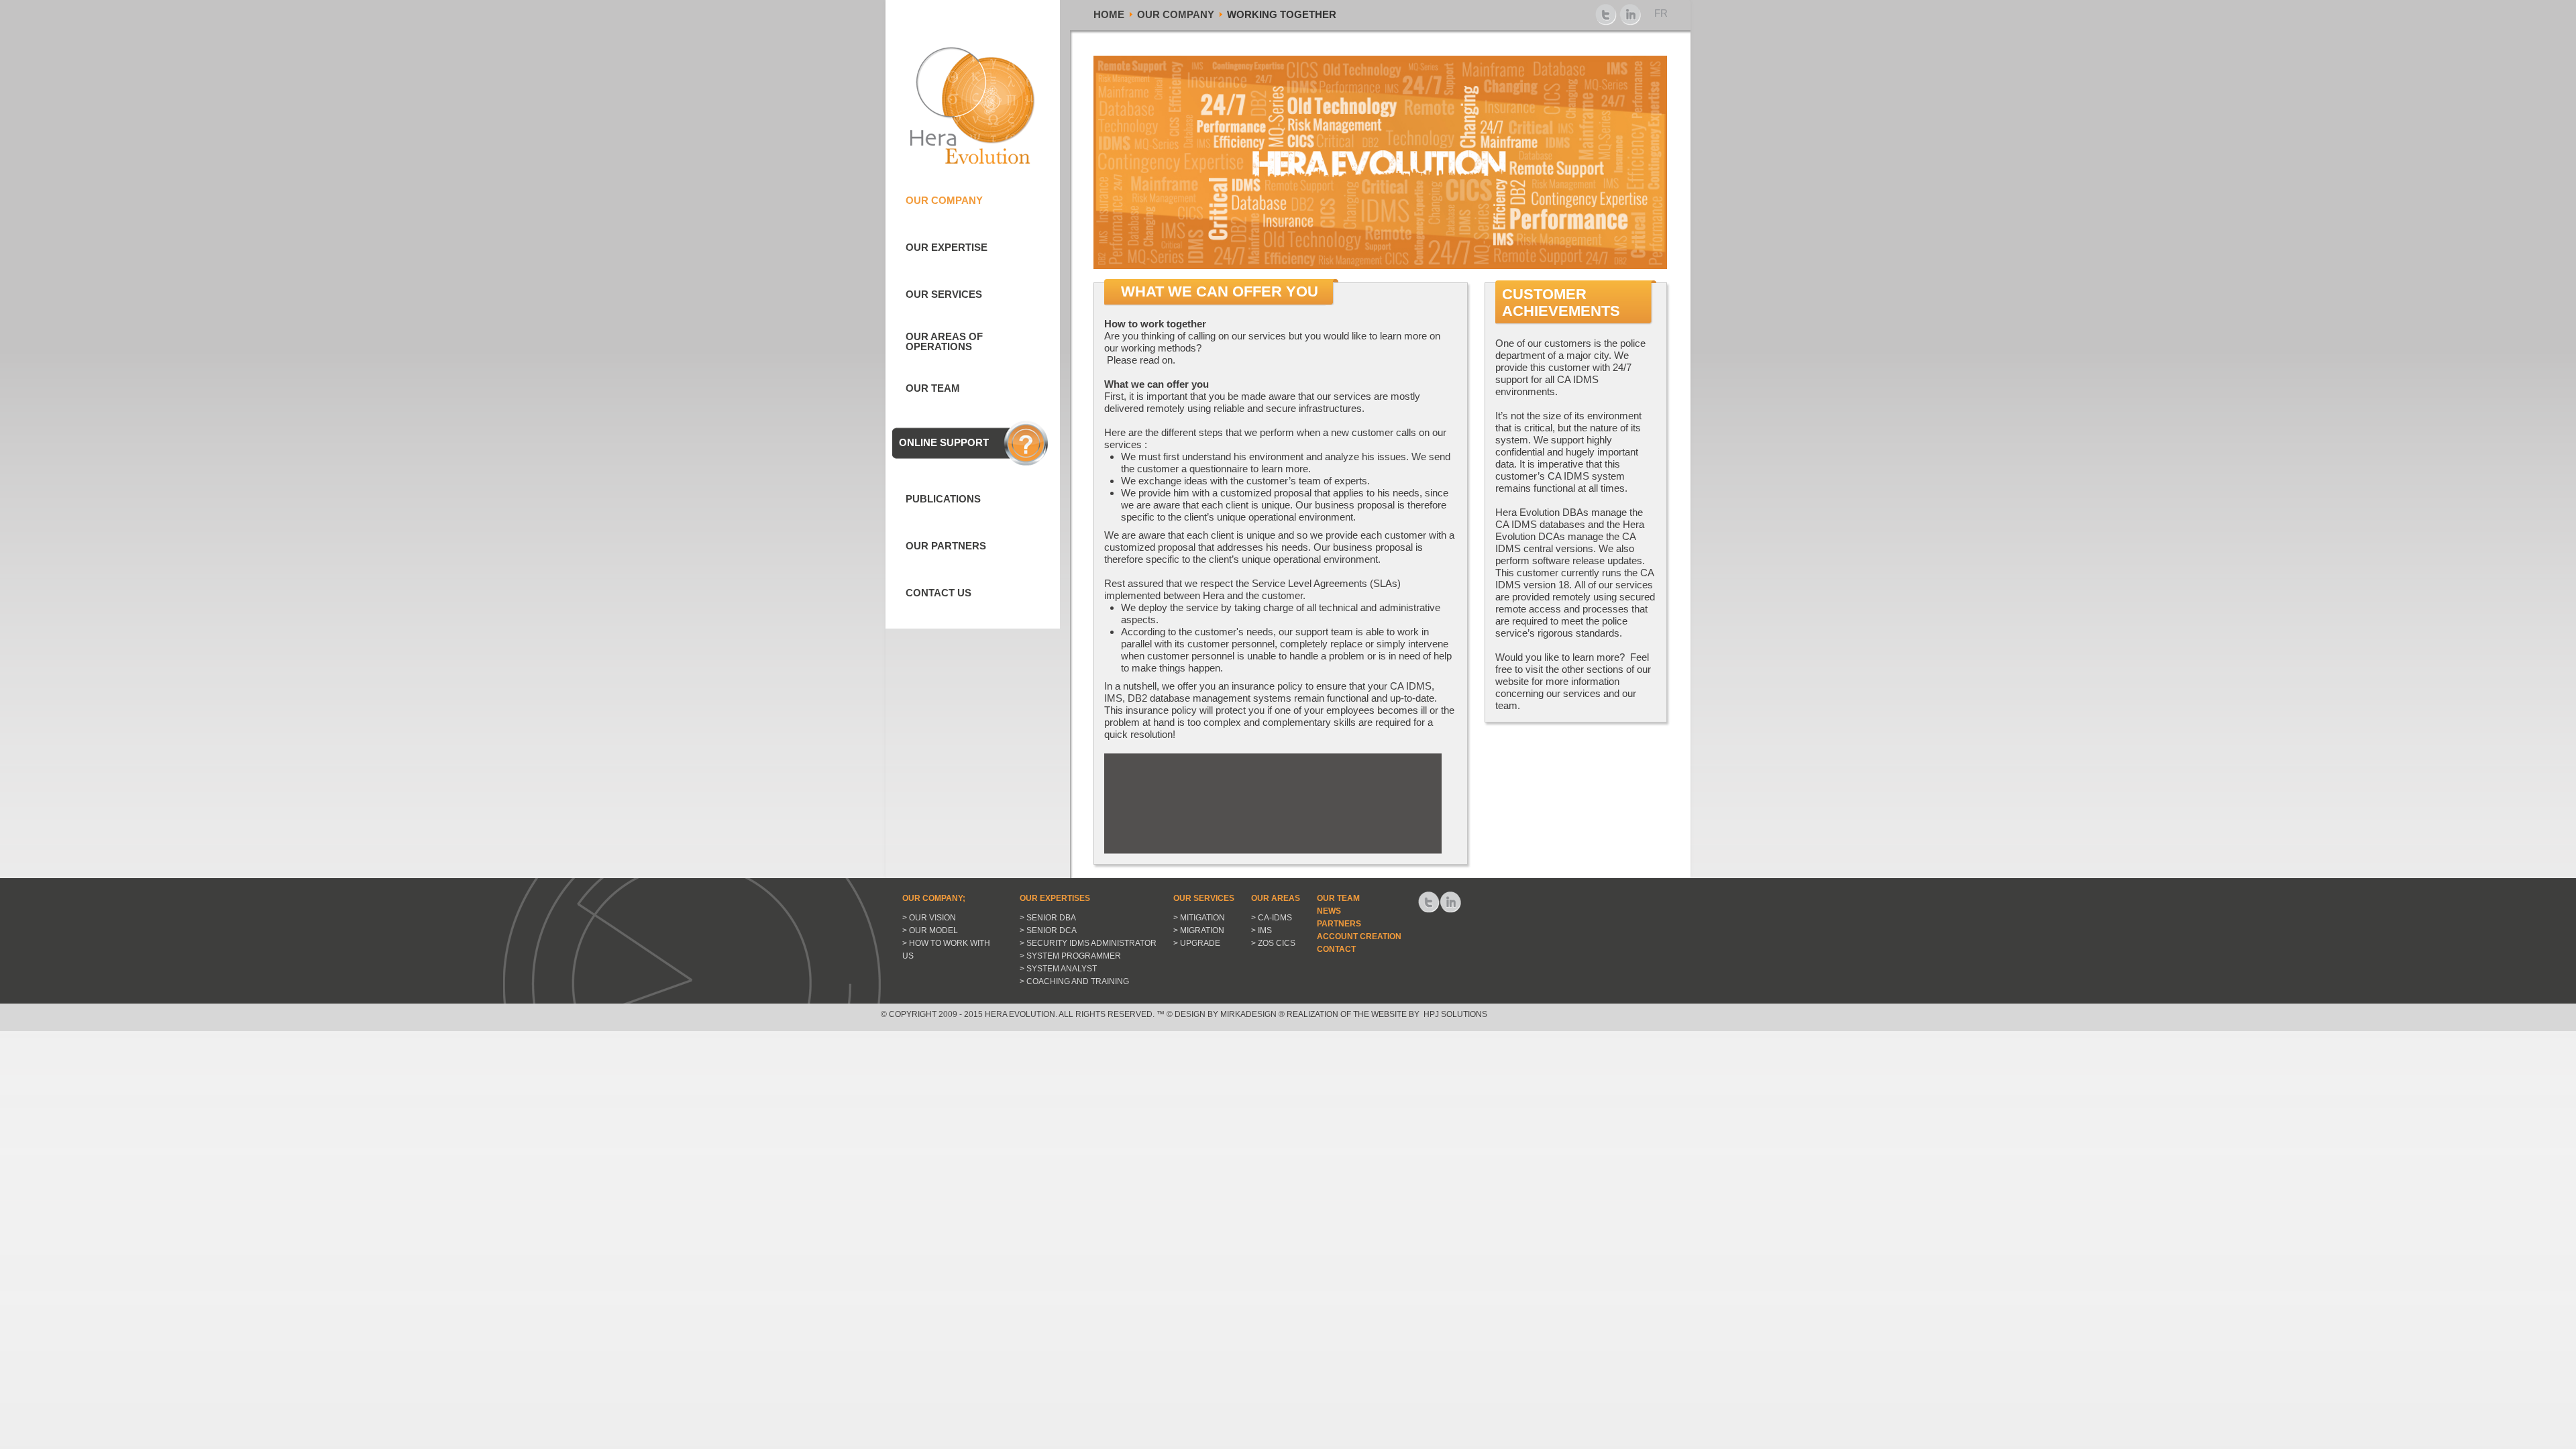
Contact (1336, 949)
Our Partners (946, 546)
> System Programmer (1070, 956)
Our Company (1176, 14)
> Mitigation (1199, 918)
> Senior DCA (1048, 930)
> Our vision (929, 918)
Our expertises (1055, 898)
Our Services (944, 294)
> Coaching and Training (1074, 981)
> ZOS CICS (1273, 943)
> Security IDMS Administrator (1088, 943)
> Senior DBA (1048, 918)
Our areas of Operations (944, 341)
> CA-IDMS (1272, 918)
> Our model (930, 930)
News (1329, 911)
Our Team (933, 388)
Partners (1339, 924)
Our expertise (947, 247)
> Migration (1199, 930)
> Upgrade (1197, 943)
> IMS (1262, 930)
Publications (943, 499)
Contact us (938, 593)
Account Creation (1359, 936)
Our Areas (1276, 898)
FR (1661, 13)
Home (1109, 14)
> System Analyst (1058, 969)
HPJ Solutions (1454, 1014)
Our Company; (934, 898)
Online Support (944, 442)
